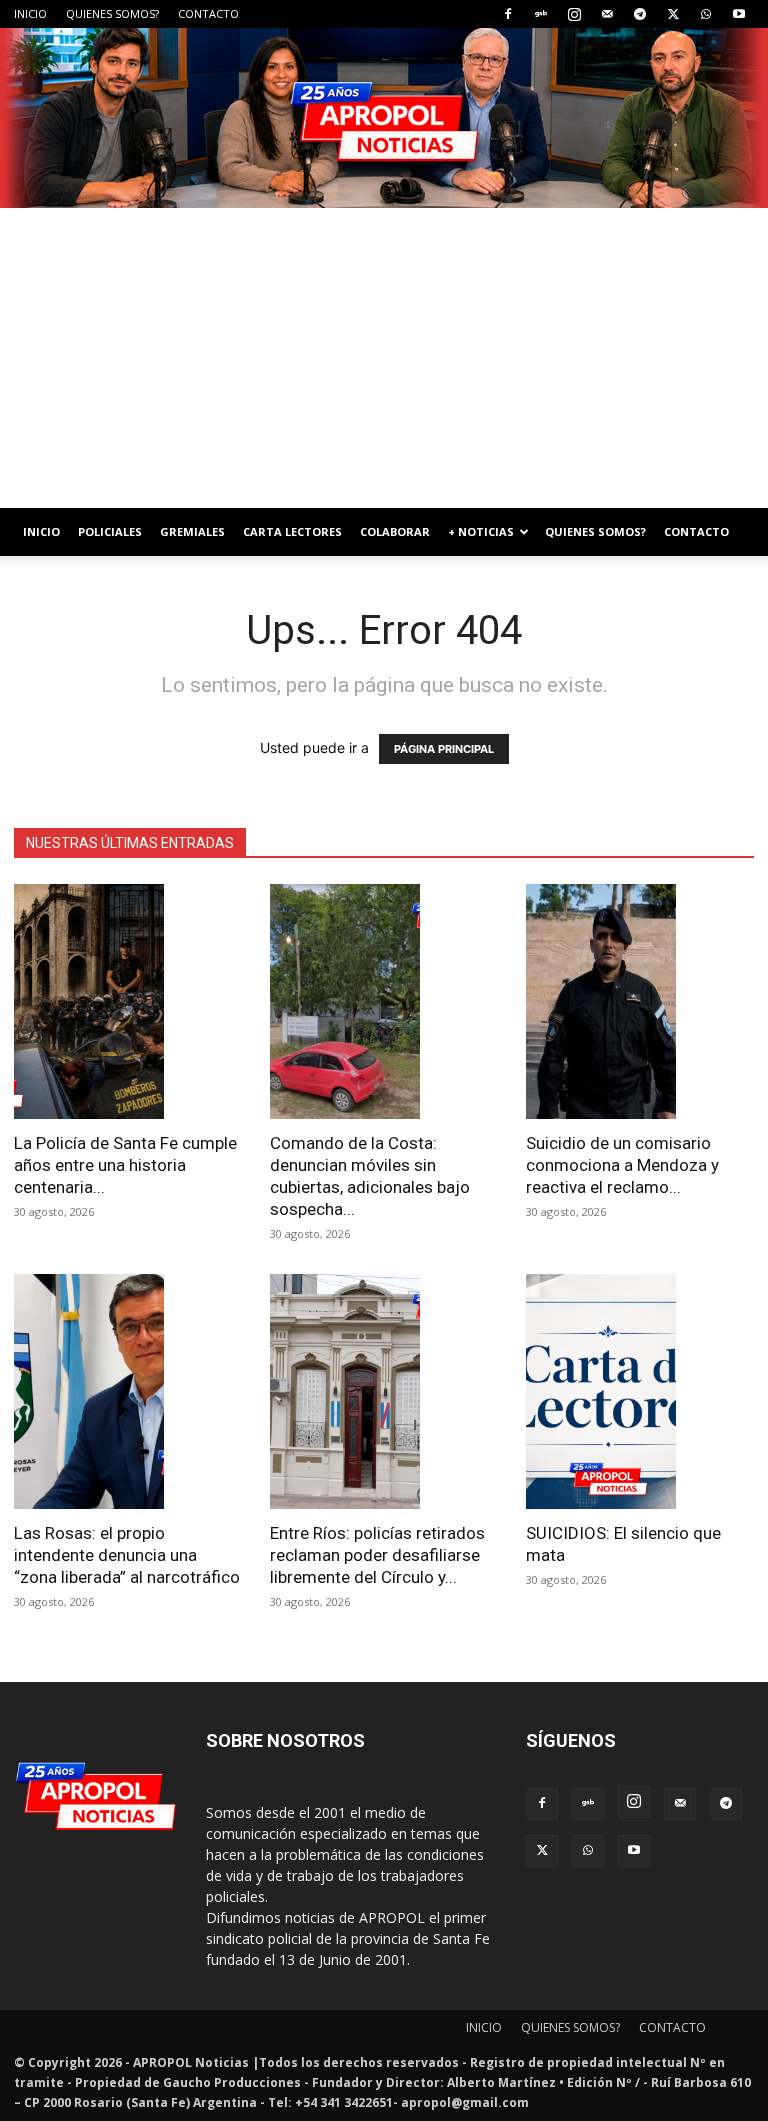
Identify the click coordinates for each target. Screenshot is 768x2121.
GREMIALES (192, 531)
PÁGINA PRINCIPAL (444, 749)
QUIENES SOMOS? (112, 13)
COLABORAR (395, 531)
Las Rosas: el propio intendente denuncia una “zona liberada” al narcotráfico (127, 1555)
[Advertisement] (384, 358)
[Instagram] (574, 14)
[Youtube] (739, 14)
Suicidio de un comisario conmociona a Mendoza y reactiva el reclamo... (622, 1165)
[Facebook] (508, 14)
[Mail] (607, 14)
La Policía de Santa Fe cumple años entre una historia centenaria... (125, 1165)
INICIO (30, 13)
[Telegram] (640, 14)
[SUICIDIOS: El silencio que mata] (640, 1391)
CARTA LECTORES (292, 531)
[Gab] (541, 14)
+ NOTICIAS (481, 531)
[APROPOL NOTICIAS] (384, 118)
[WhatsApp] (706, 14)
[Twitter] (673, 14)
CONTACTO (208, 13)
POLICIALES (110, 531)
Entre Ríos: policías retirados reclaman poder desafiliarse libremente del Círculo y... (377, 1555)
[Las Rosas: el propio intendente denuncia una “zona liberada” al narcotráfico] (128, 1391)
